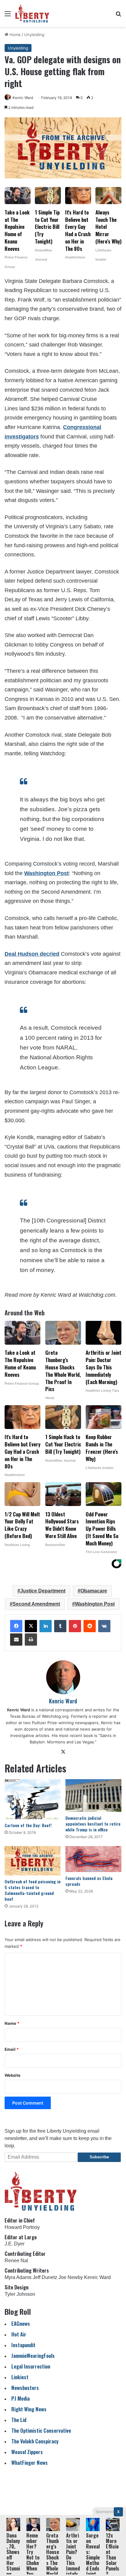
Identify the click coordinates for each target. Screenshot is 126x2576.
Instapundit (23, 2345)
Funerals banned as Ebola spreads (89, 1881)
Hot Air (19, 2334)
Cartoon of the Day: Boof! (28, 1825)
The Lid (19, 2420)
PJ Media (20, 2398)
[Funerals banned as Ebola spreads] (93, 1859)
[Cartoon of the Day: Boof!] (33, 1799)
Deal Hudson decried (32, 954)
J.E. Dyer (15, 2244)
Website (13, 2075)
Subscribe (99, 2157)
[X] (31, 1626)
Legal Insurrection (31, 2366)
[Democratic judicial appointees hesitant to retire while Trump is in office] (93, 1796)
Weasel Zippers (27, 2452)
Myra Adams (18, 2277)
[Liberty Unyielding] (32, 13)
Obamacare (94, 1591)
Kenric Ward (23, 98)
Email (12, 2049)
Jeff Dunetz (45, 2277)
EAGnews (21, 2323)
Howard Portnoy (22, 2227)
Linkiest (20, 2377)
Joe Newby (71, 2277)
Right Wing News (29, 2409)
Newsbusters (25, 2388)
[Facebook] (16, 1626)
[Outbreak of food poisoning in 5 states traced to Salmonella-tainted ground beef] (33, 1861)
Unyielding (34, 35)
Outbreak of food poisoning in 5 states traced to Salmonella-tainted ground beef (33, 1890)
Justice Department (43, 1591)
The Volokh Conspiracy (35, 2441)
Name (12, 2023)
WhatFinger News (30, 2462)
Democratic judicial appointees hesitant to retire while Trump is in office (93, 1824)
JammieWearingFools (33, 2356)
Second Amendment (36, 1604)
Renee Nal (16, 2261)
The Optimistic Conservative (41, 2430)
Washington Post (46, 873)
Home (15, 35)
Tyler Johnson (20, 2294)
